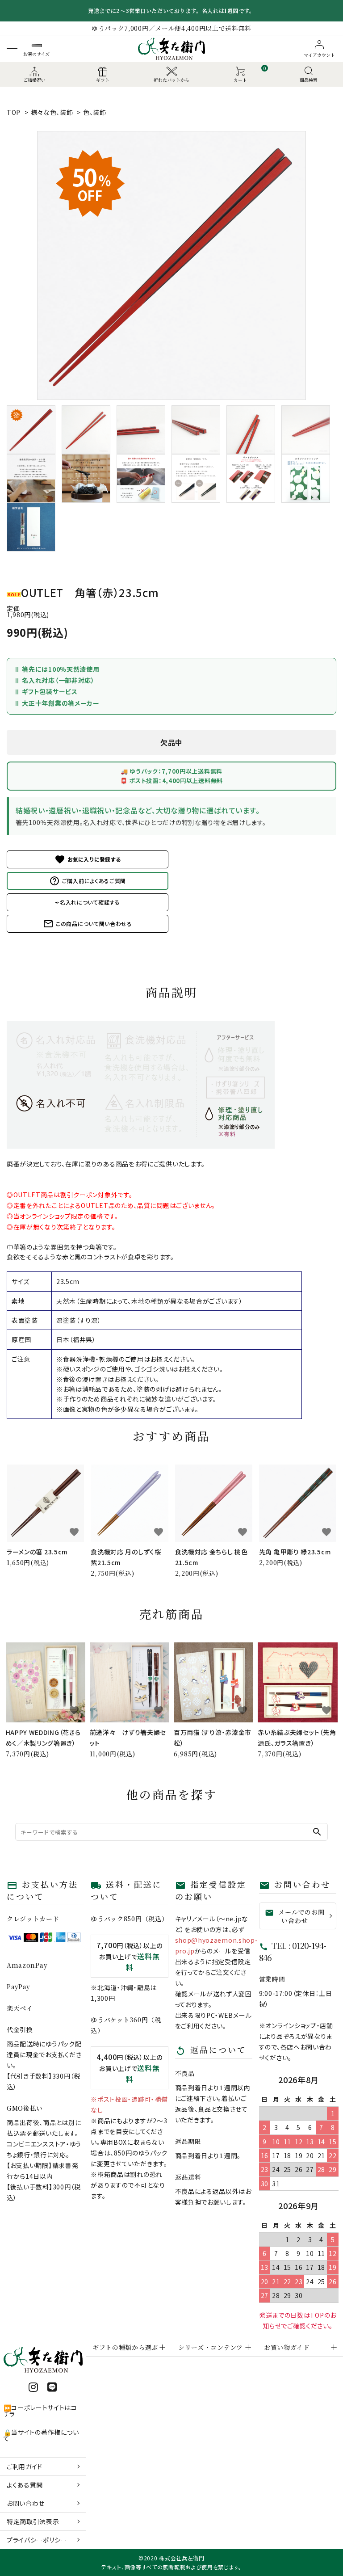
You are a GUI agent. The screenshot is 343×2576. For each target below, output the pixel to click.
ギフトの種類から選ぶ (125, 2347)
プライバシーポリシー (37, 2540)
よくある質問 (25, 2485)
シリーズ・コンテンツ (211, 2347)
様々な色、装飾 (52, 112)
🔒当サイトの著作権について (41, 2435)
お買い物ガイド (287, 2347)
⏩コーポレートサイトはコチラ (40, 2411)
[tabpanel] (171, 265)
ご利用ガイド (25, 2467)
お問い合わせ (26, 2503)
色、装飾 (95, 112)
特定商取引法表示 (33, 2521)
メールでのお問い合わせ (295, 1916)
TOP (14, 112)
